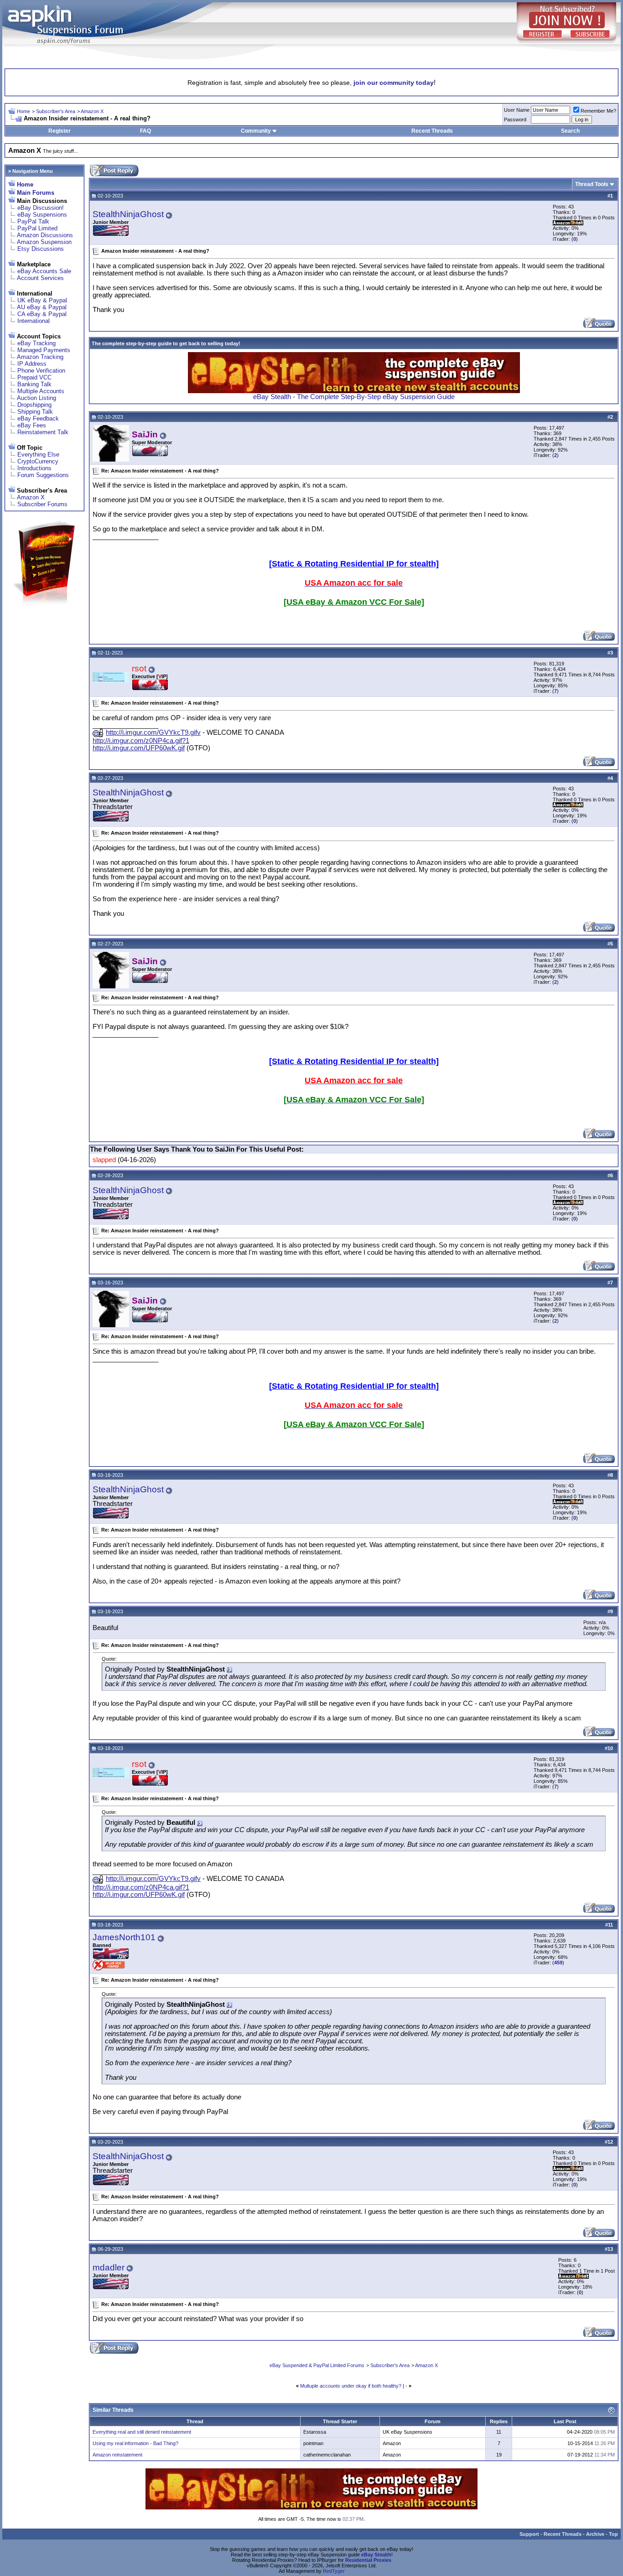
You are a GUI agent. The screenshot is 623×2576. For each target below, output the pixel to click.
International (34, 321)
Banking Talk (34, 384)
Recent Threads (432, 131)
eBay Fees (32, 425)
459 (558, 1963)
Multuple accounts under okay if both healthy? (351, 2386)
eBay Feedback (38, 418)
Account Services (40, 278)
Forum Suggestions (43, 475)
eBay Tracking (36, 343)
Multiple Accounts (41, 391)
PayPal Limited (37, 228)
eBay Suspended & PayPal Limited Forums (317, 2365)
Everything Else (38, 454)
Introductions (34, 468)
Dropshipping (34, 405)
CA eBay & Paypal (42, 314)
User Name (517, 110)
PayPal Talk (33, 221)
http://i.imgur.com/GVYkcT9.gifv (153, 732)
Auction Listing (36, 398)
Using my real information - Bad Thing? (135, 2443)
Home (23, 111)
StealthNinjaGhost (128, 214)
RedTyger (334, 2571)
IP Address (32, 364)
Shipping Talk (35, 412)
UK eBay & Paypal (42, 300)
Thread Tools (592, 184)
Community (256, 131)
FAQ (145, 131)
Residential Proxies (368, 2560)
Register (60, 131)
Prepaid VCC (34, 377)
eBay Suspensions (42, 215)
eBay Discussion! (41, 208)
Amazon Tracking (40, 357)
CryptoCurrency (38, 461)
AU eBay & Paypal (42, 307)
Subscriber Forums (42, 504)
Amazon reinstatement (117, 2455)
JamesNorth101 (124, 1937)
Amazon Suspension (44, 242)
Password (515, 119)
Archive (595, 2534)
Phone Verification (41, 371)
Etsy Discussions (41, 249)
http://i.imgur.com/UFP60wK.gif (139, 748)
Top (613, 2534)
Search (570, 131)
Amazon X (92, 111)
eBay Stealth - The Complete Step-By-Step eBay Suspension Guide (354, 397)
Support (529, 2534)
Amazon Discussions (45, 235)
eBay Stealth (376, 2555)
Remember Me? (598, 111)
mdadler (109, 2267)
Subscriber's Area (56, 111)
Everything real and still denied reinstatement (142, 2432)
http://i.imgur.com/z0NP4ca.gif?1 (141, 741)
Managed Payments (44, 350)
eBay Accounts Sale (44, 271)
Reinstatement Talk (43, 432)
